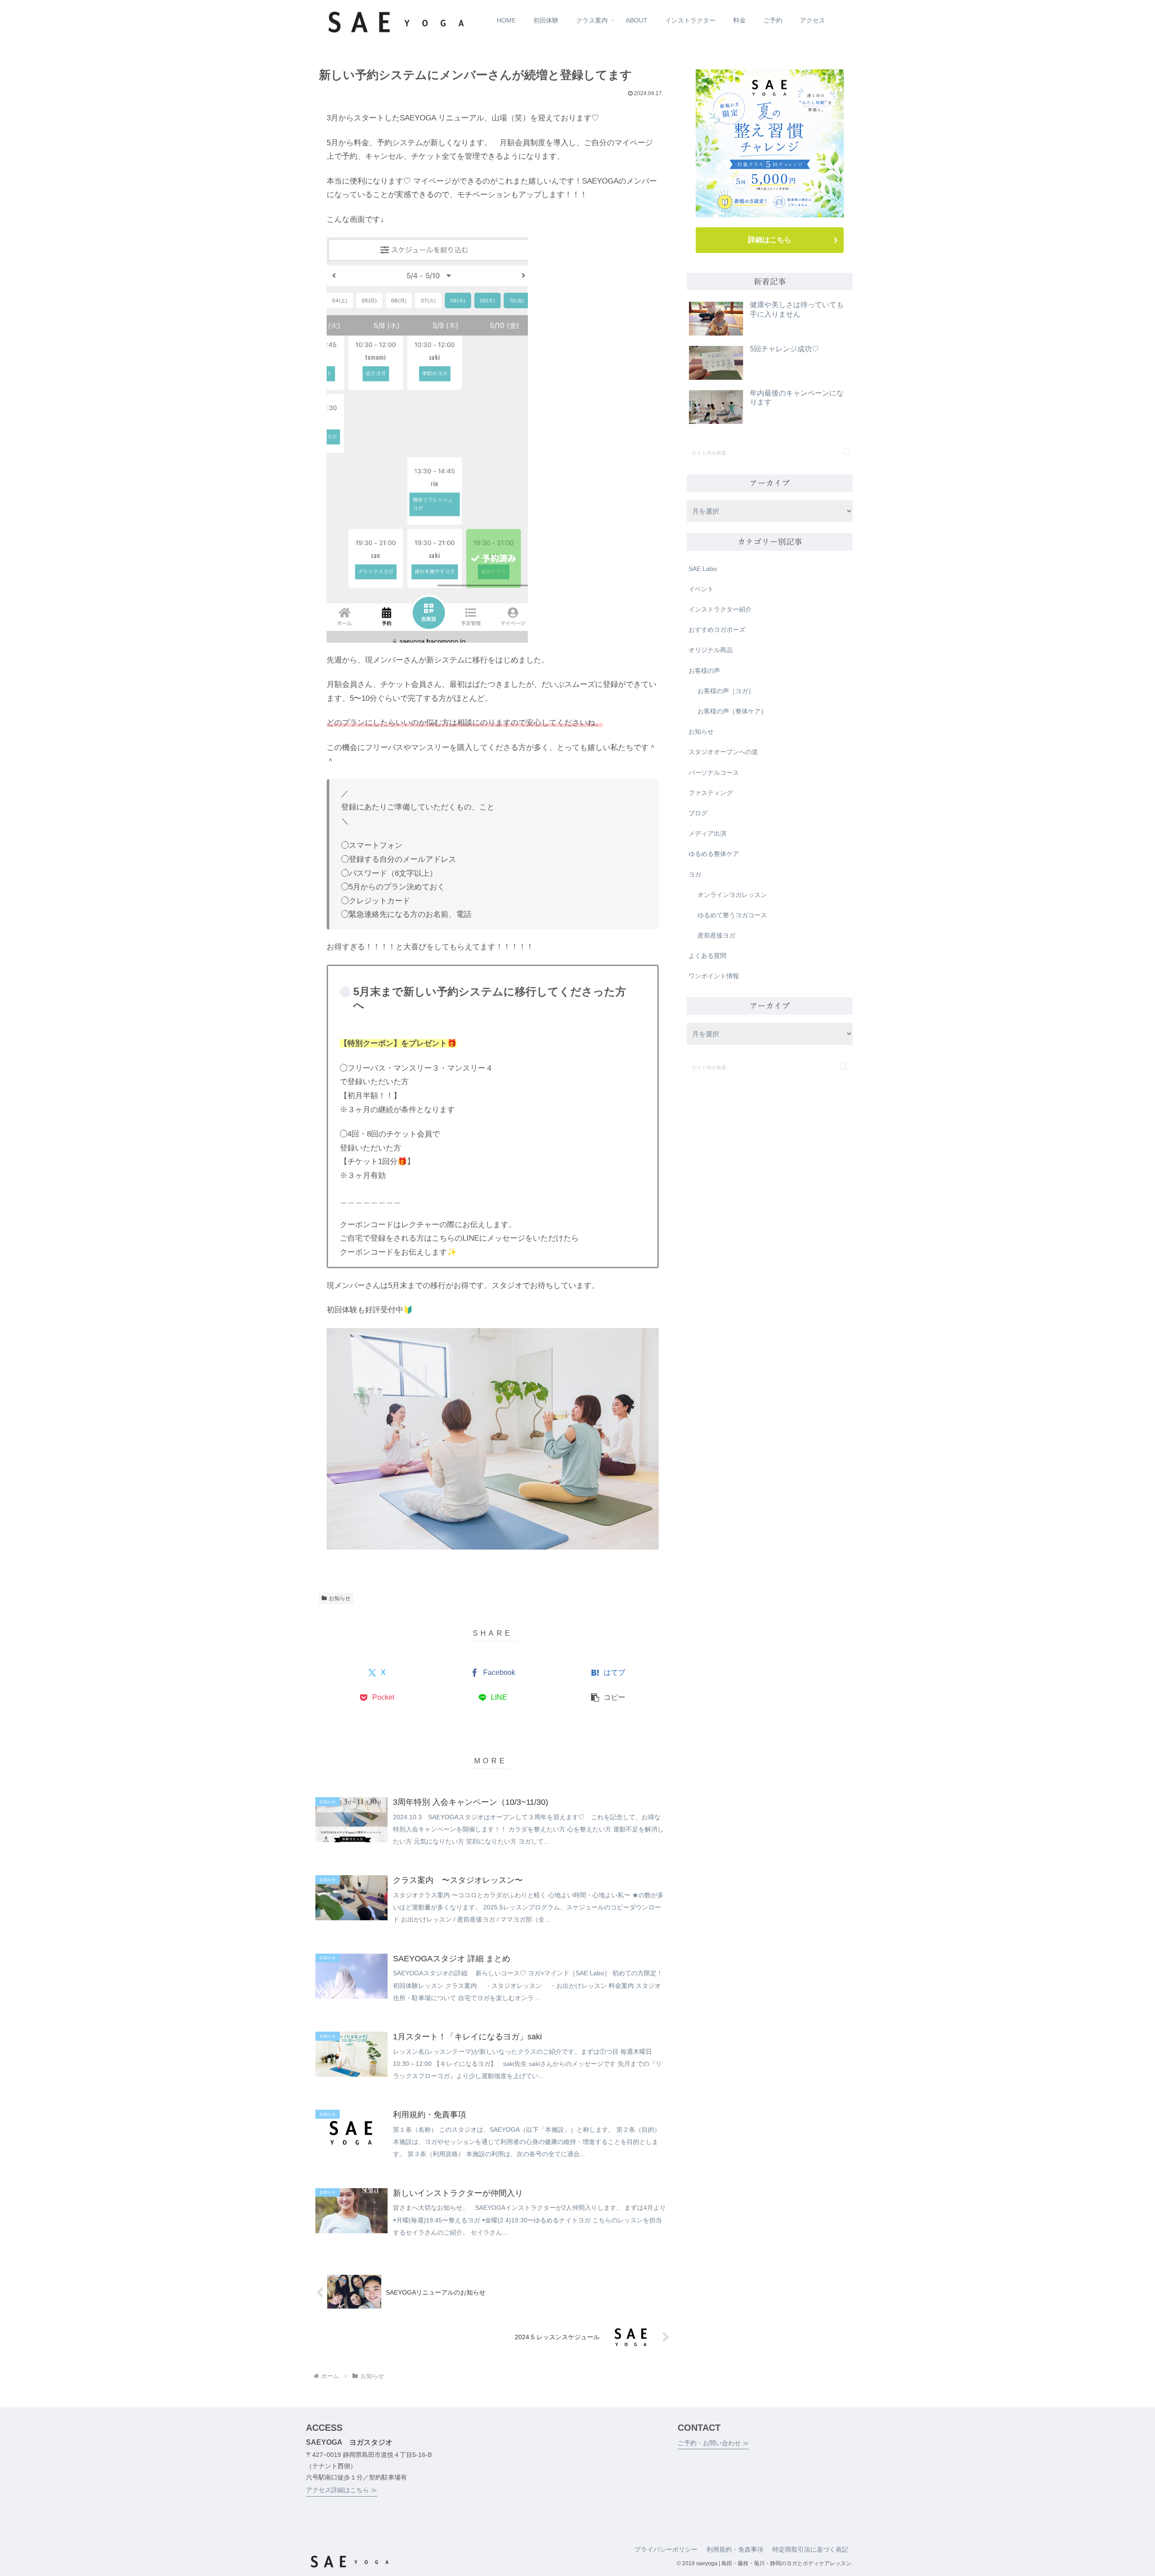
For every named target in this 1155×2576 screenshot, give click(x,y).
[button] (608, 1698)
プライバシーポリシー (666, 2549)
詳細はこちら (770, 240)
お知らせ (340, 1598)
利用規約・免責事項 (735, 2549)
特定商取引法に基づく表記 (810, 2549)
